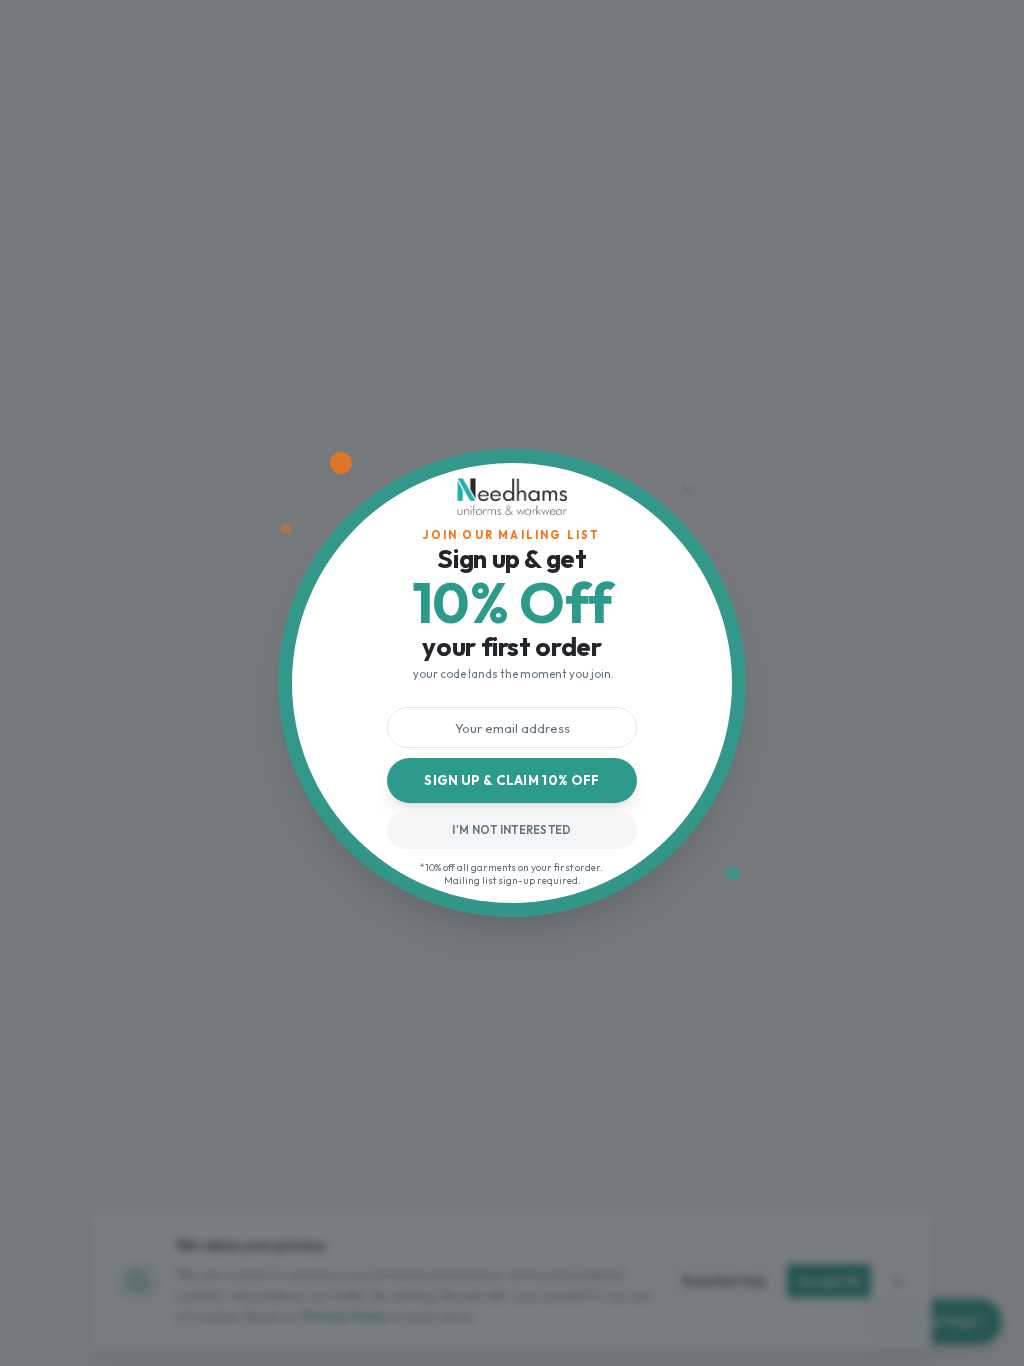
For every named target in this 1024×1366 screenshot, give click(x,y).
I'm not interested (511, 830)
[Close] (687, 489)
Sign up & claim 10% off (512, 780)
